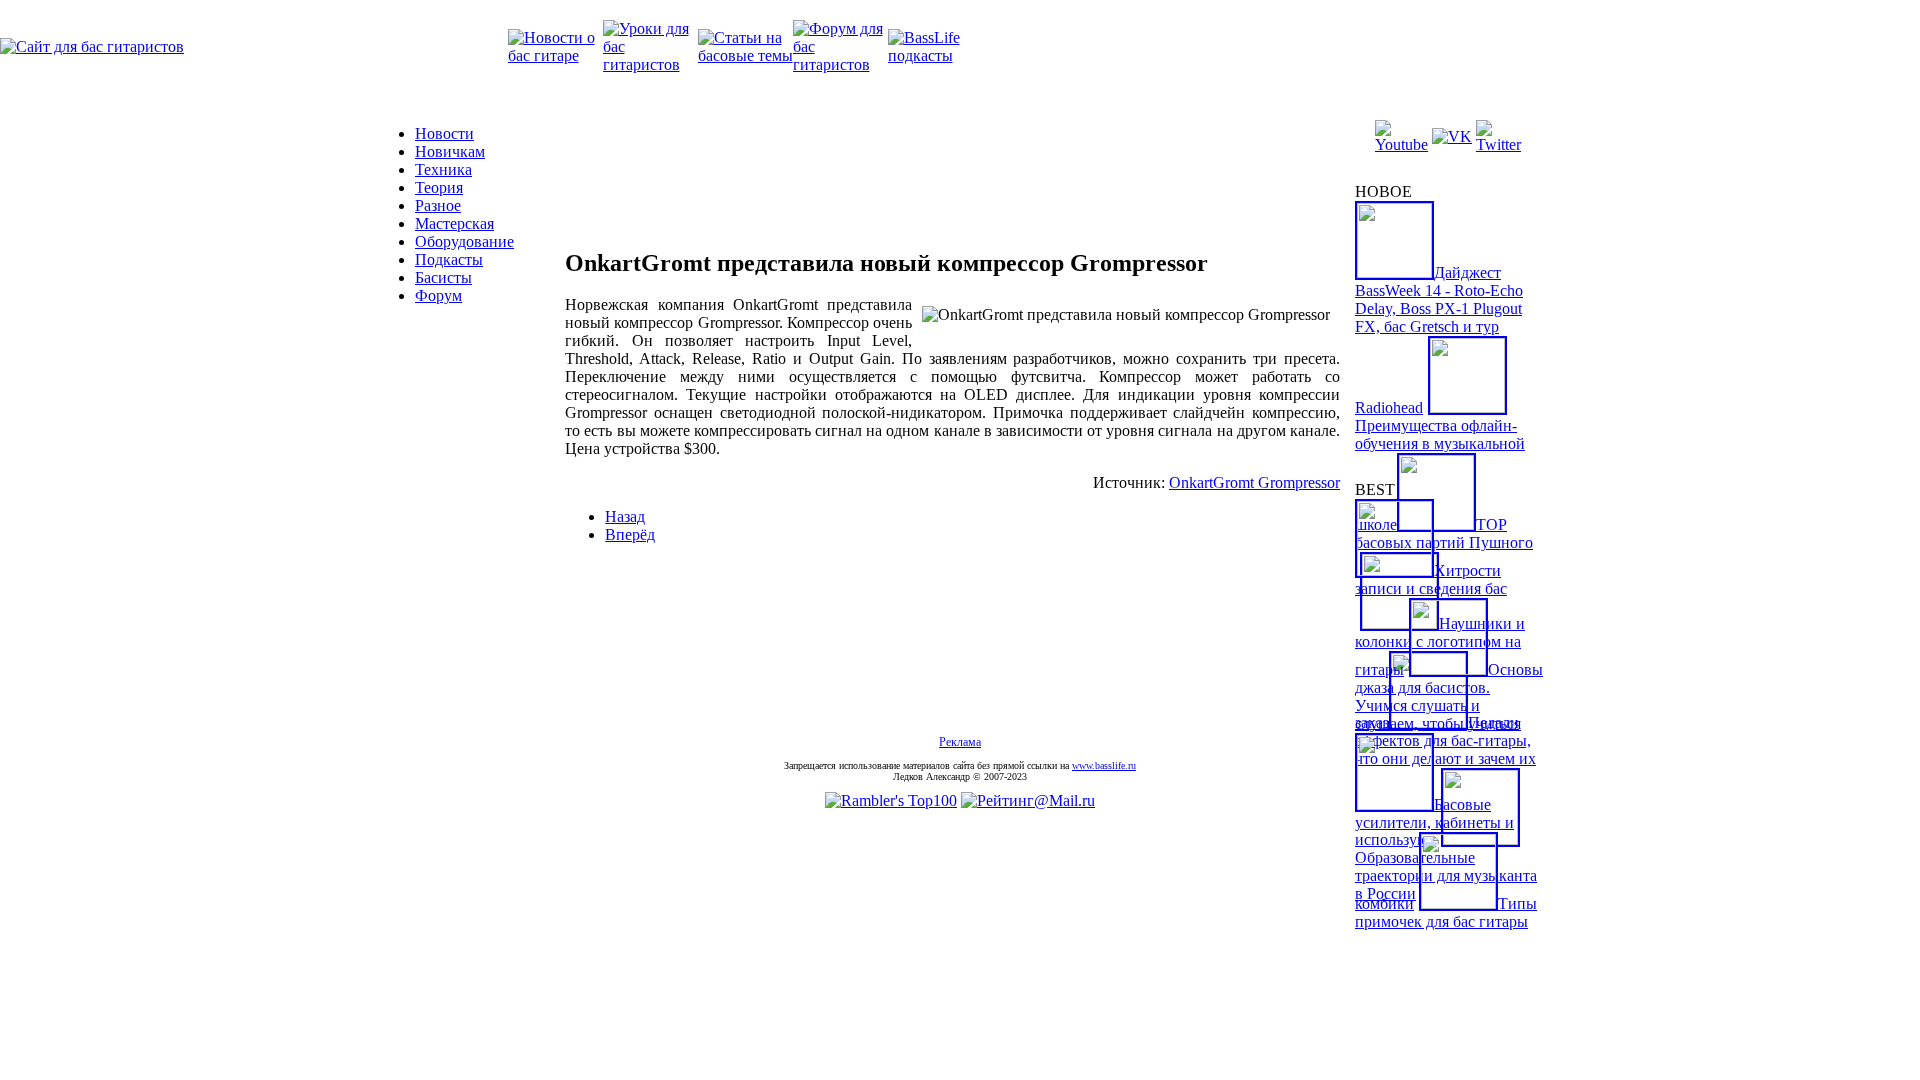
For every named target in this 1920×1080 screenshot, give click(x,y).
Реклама (960, 742)
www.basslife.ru (1104, 765)
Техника (443, 169)
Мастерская (454, 223)
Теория (439, 187)
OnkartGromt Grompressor (1254, 482)
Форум (438, 295)
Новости (444, 133)
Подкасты (449, 259)
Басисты (443, 277)
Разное (438, 205)
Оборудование (464, 241)
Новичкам (450, 151)
